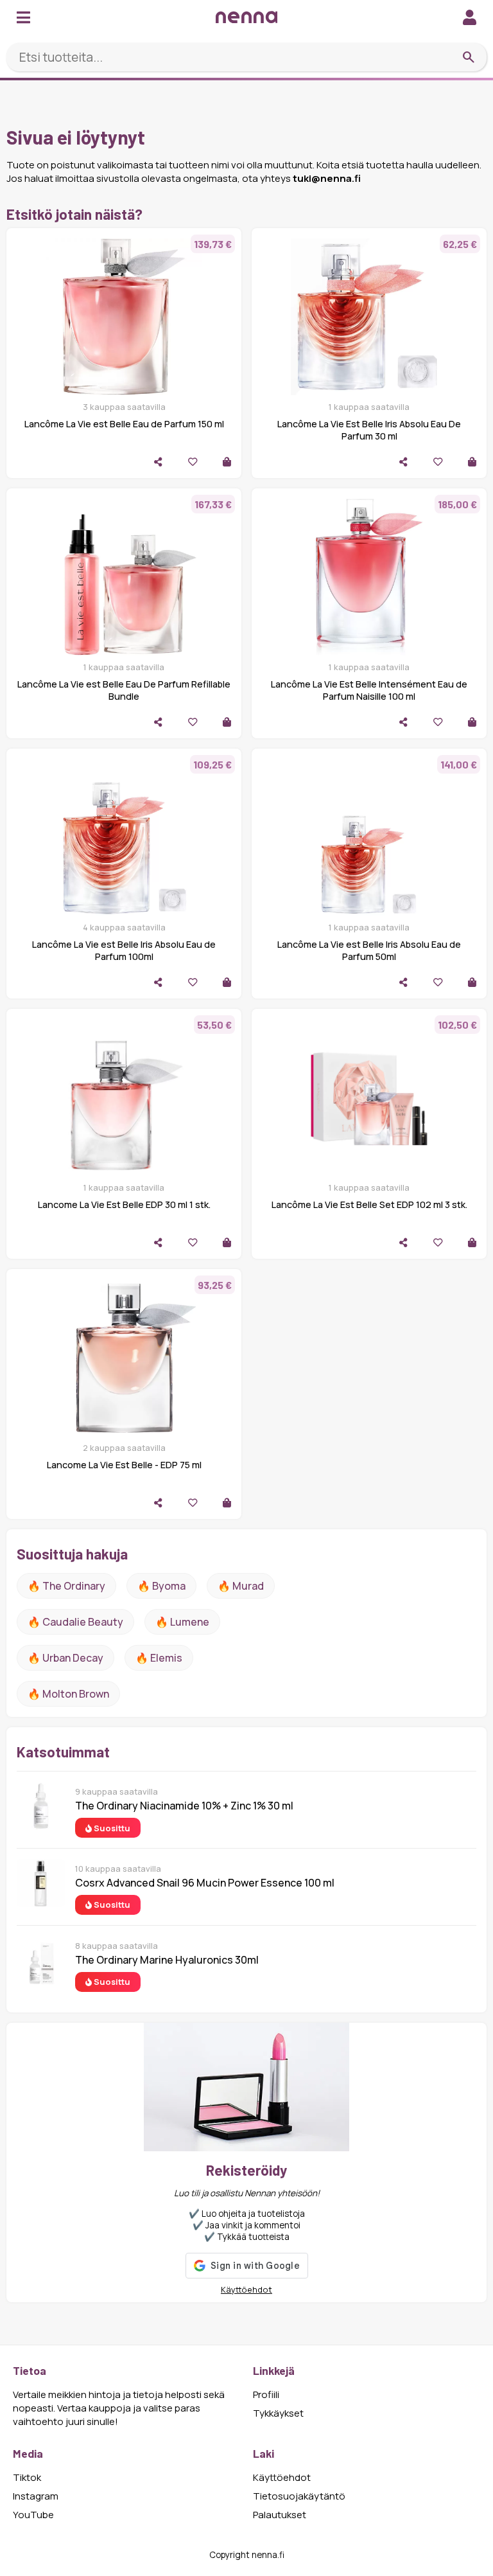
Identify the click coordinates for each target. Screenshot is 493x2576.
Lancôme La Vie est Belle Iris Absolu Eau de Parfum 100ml (124, 950)
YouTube (33, 2515)
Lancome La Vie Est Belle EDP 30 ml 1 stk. (124, 1204)
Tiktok (27, 2477)
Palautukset (280, 2515)
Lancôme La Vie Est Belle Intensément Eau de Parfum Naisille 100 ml (369, 690)
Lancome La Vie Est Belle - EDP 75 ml (124, 1465)
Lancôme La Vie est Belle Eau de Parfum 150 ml (124, 424)
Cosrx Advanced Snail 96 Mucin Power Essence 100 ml (205, 1883)
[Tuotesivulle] (227, 462)
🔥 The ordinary (66, 1586)
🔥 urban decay (65, 1658)
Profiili (266, 2394)
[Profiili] (470, 17)
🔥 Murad (241, 1586)
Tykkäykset (278, 2413)
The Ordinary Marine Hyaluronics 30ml (167, 1960)
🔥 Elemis (159, 1658)
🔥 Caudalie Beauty (75, 1622)
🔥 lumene (182, 1622)
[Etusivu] (246, 17)
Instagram (36, 2496)
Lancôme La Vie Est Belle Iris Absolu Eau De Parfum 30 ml (369, 430)
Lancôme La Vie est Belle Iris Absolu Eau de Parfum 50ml (369, 950)
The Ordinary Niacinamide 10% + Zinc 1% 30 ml (184, 1806)
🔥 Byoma (161, 1586)
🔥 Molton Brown (68, 1694)
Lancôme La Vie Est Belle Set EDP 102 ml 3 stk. (369, 1204)
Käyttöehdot (246, 2289)
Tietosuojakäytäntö (299, 2496)
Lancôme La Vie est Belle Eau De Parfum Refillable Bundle (124, 690)
